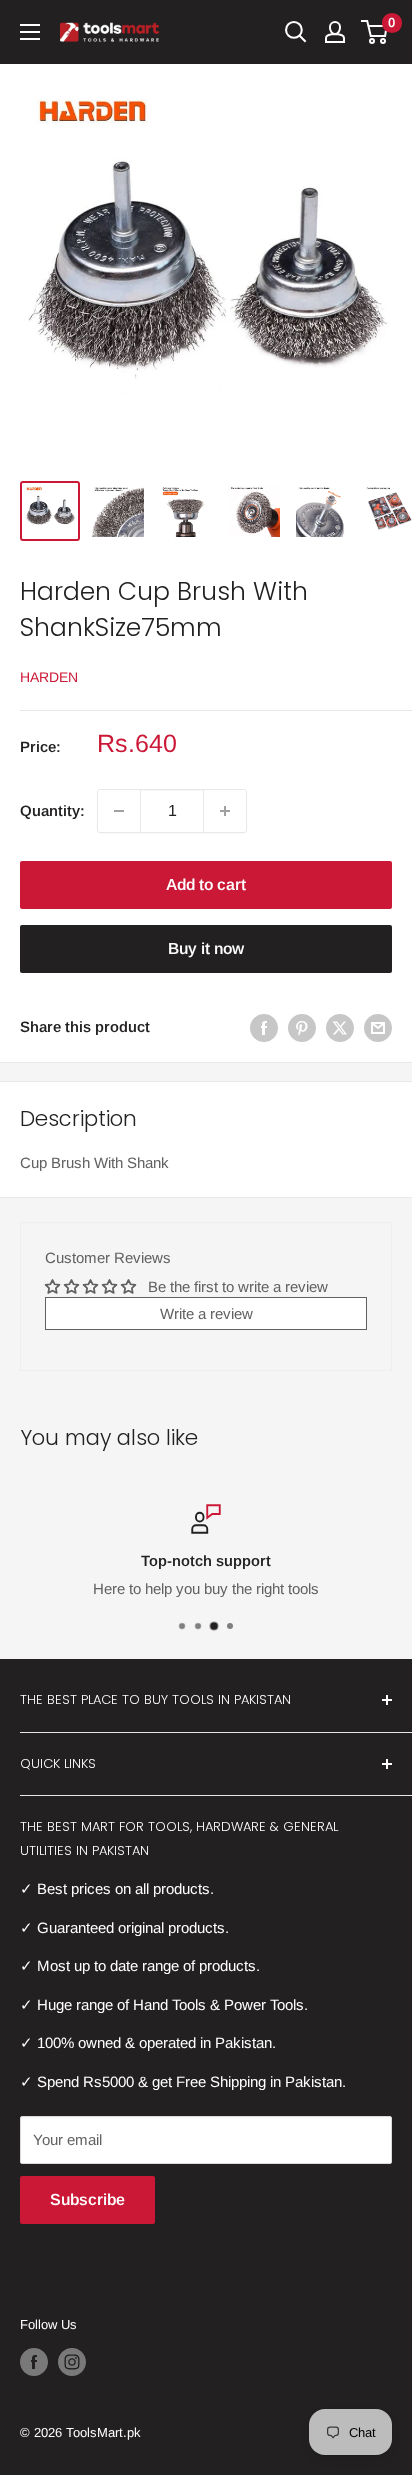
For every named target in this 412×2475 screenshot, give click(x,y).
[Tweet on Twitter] (340, 1027)
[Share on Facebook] (264, 1027)
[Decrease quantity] (119, 811)
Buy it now (206, 948)
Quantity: (52, 810)
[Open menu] (30, 32)
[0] (375, 32)
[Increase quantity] (225, 811)
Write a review (206, 1313)
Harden (49, 677)
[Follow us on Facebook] (34, 2362)
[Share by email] (378, 1027)
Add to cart (206, 884)
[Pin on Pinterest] (302, 1027)
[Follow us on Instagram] (72, 2362)
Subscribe (87, 2199)
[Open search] (296, 32)
